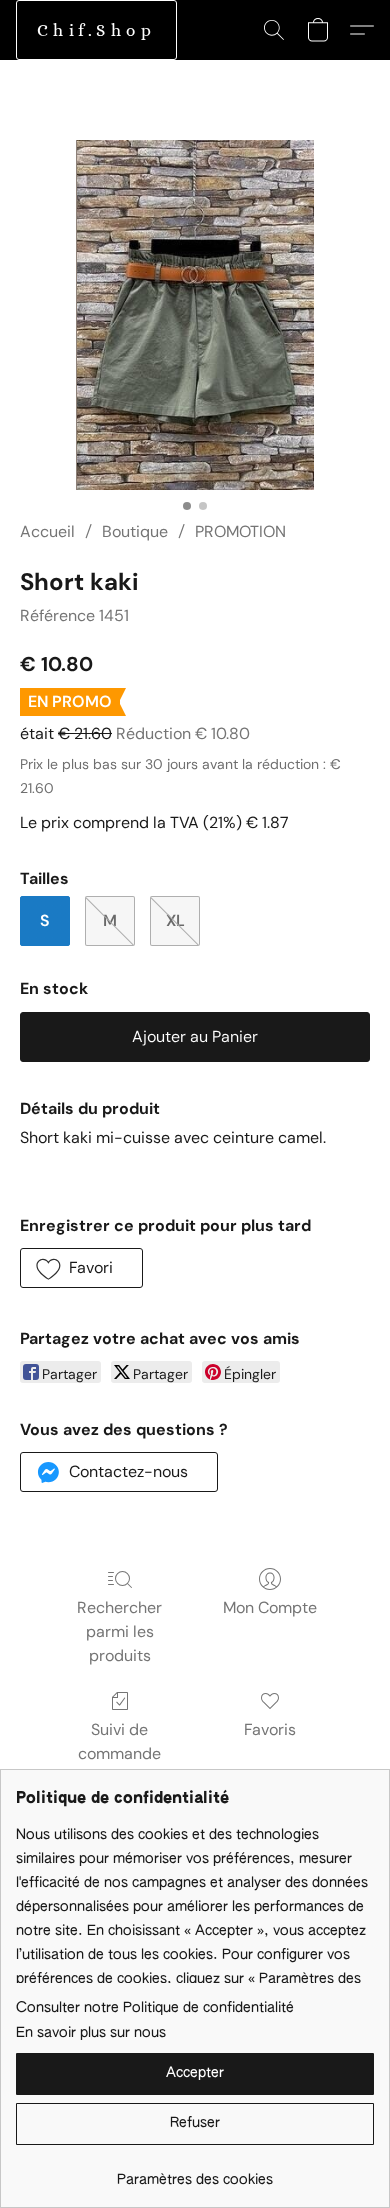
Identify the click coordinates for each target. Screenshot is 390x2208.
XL (175, 920)
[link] (195, 2172)
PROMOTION (240, 531)
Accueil (47, 531)
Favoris (270, 1729)
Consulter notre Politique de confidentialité (155, 2008)
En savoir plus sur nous (91, 2033)
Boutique (135, 531)
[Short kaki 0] (194, 315)
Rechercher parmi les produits (119, 1631)
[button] (96, 30)
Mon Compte (270, 1607)
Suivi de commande (119, 1741)
